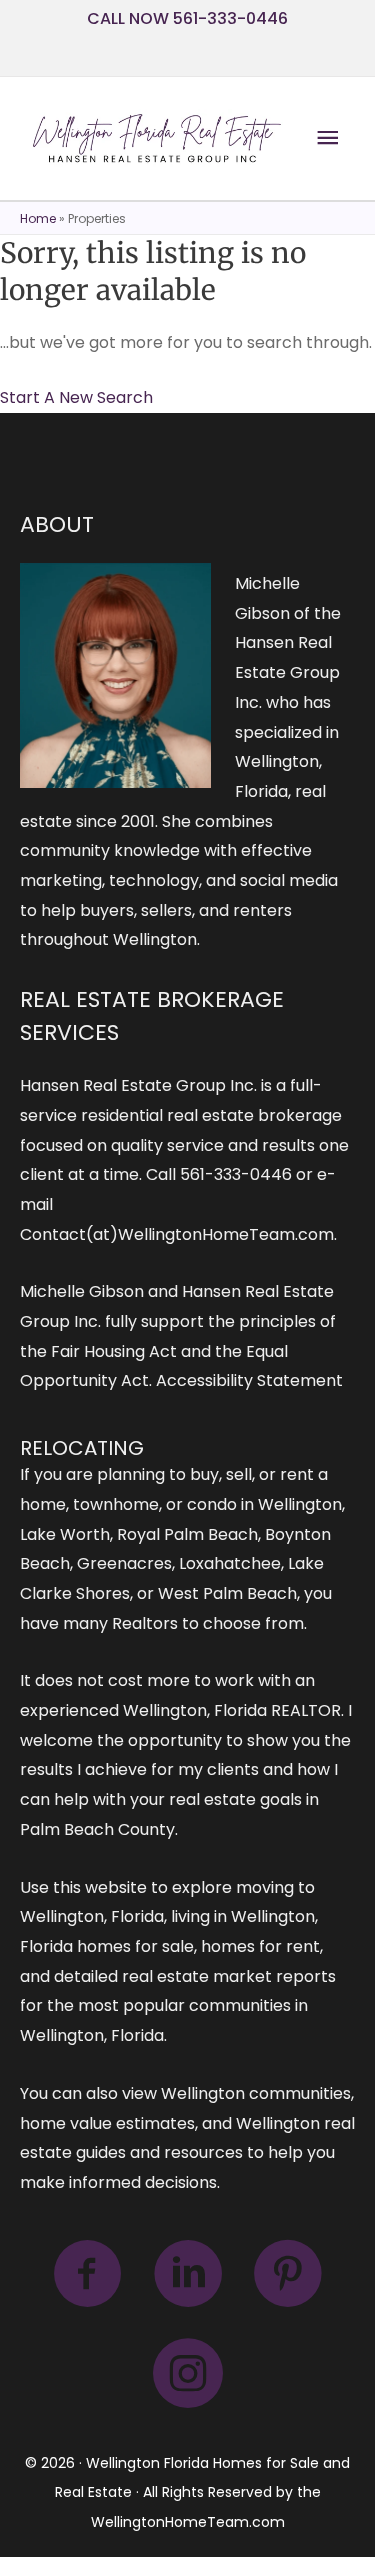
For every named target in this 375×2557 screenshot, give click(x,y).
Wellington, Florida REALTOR (232, 1710)
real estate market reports (229, 1976)
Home (38, 218)
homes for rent (260, 1946)
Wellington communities (256, 2093)
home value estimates (107, 2123)
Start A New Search (76, 397)
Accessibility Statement (249, 1380)
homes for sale (135, 1946)
